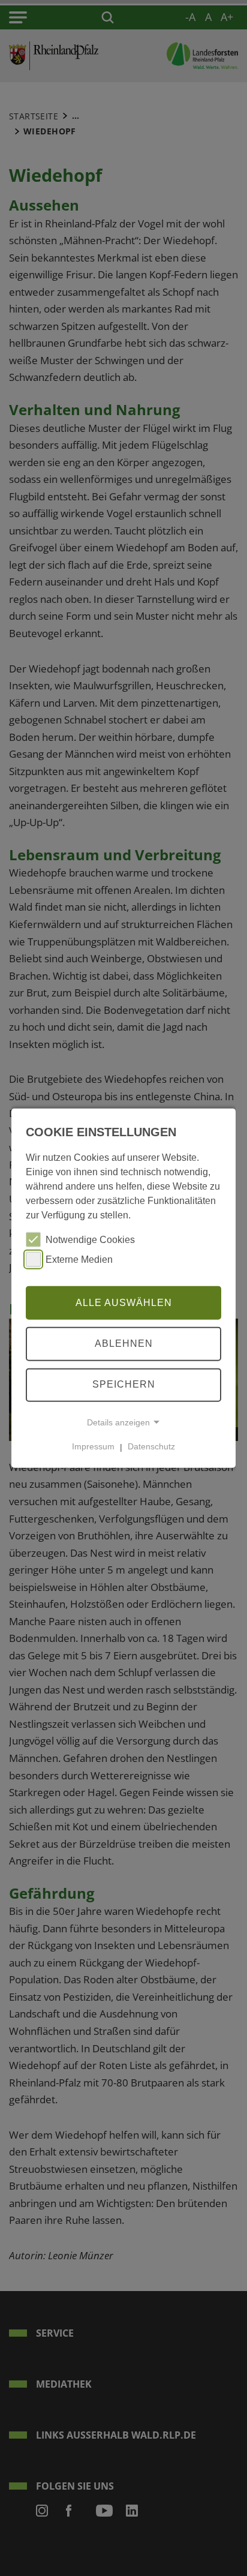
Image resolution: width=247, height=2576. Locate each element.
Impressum (93, 1446)
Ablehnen (124, 1343)
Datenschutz (151, 1446)
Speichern (124, 1384)
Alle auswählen (124, 1302)
